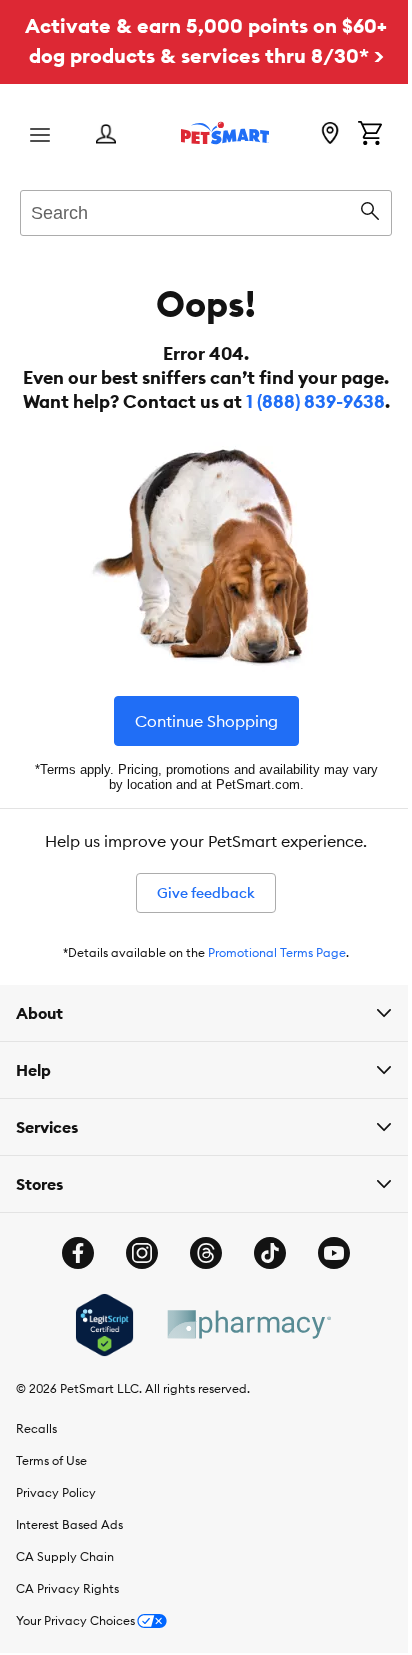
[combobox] (206, 210)
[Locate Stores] (330, 135)
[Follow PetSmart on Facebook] (71, 1277)
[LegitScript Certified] (96, 1349)
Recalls (36, 1452)
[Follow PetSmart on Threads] (199, 1277)
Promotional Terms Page (277, 952)
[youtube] (327, 1277)
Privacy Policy (56, 1516)
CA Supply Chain (65, 1580)
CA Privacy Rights (67, 1612)
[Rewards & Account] (106, 135)
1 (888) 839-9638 (315, 401)
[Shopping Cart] (370, 135)
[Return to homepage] (225, 133)
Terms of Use (51, 1484)
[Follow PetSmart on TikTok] (263, 1277)
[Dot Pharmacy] (240, 1348)
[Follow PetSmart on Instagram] (135, 1277)
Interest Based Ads (69, 1548)
